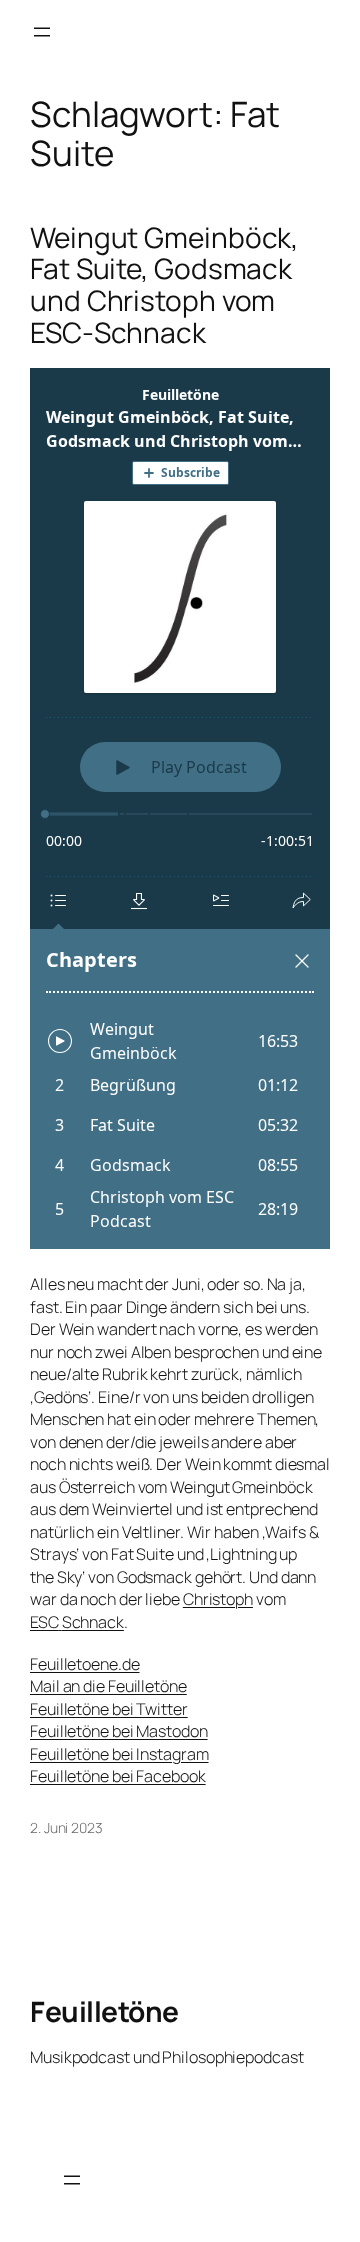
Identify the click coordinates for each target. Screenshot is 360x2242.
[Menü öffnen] (42, 32)
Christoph (218, 1599)
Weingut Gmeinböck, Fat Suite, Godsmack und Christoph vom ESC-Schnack (164, 285)
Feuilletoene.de (85, 1664)
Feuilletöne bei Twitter (109, 1709)
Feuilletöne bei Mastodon (119, 1731)
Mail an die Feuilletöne (108, 1686)
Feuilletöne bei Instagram (119, 1754)
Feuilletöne (104, 2011)
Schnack (93, 1622)
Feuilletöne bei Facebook (118, 1776)
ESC (44, 1622)
